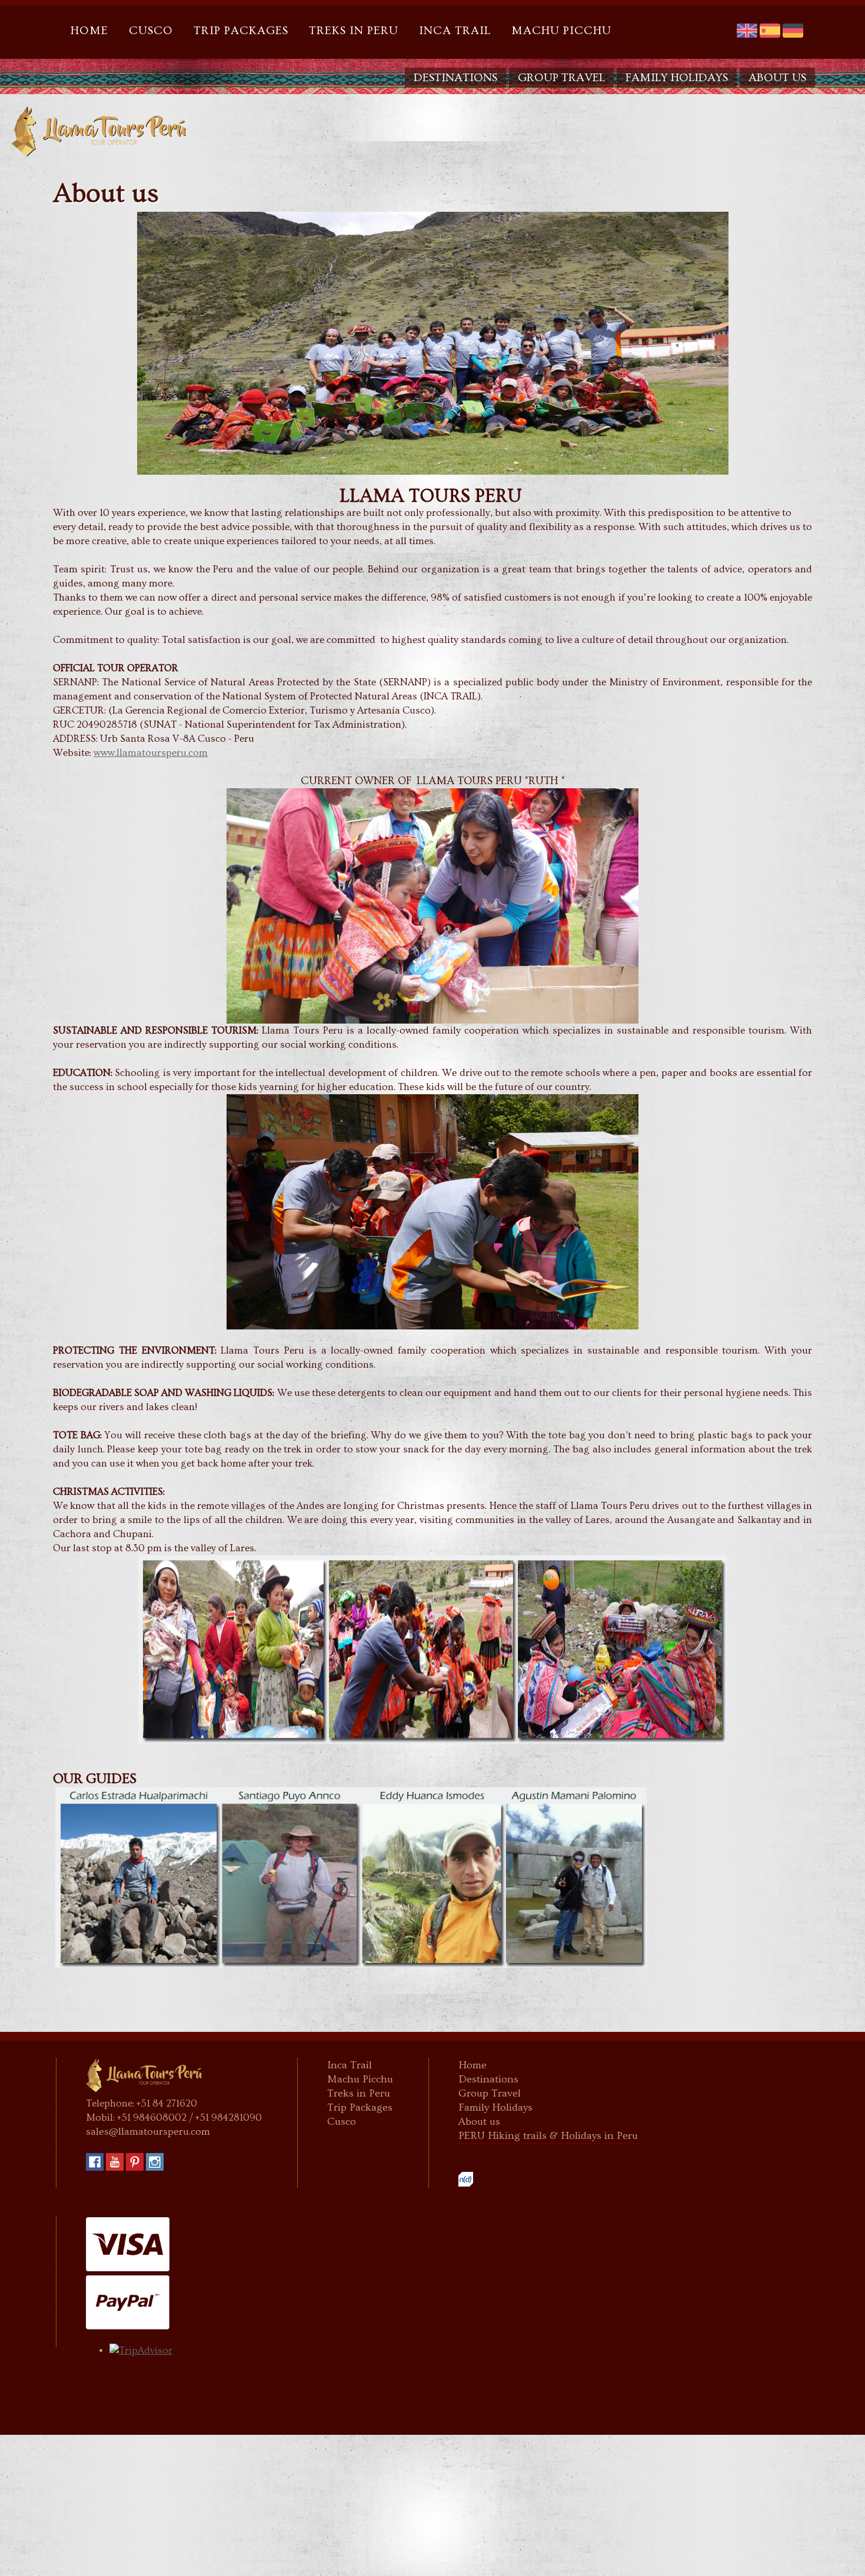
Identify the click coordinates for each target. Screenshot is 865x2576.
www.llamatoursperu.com (151, 753)
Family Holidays (677, 78)
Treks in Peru (354, 31)
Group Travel (561, 78)
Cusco (151, 31)
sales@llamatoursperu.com (148, 2132)
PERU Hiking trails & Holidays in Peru (548, 2136)
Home (89, 31)
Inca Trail (455, 31)
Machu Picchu (561, 31)
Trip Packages (241, 31)
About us (777, 78)
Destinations (455, 78)
